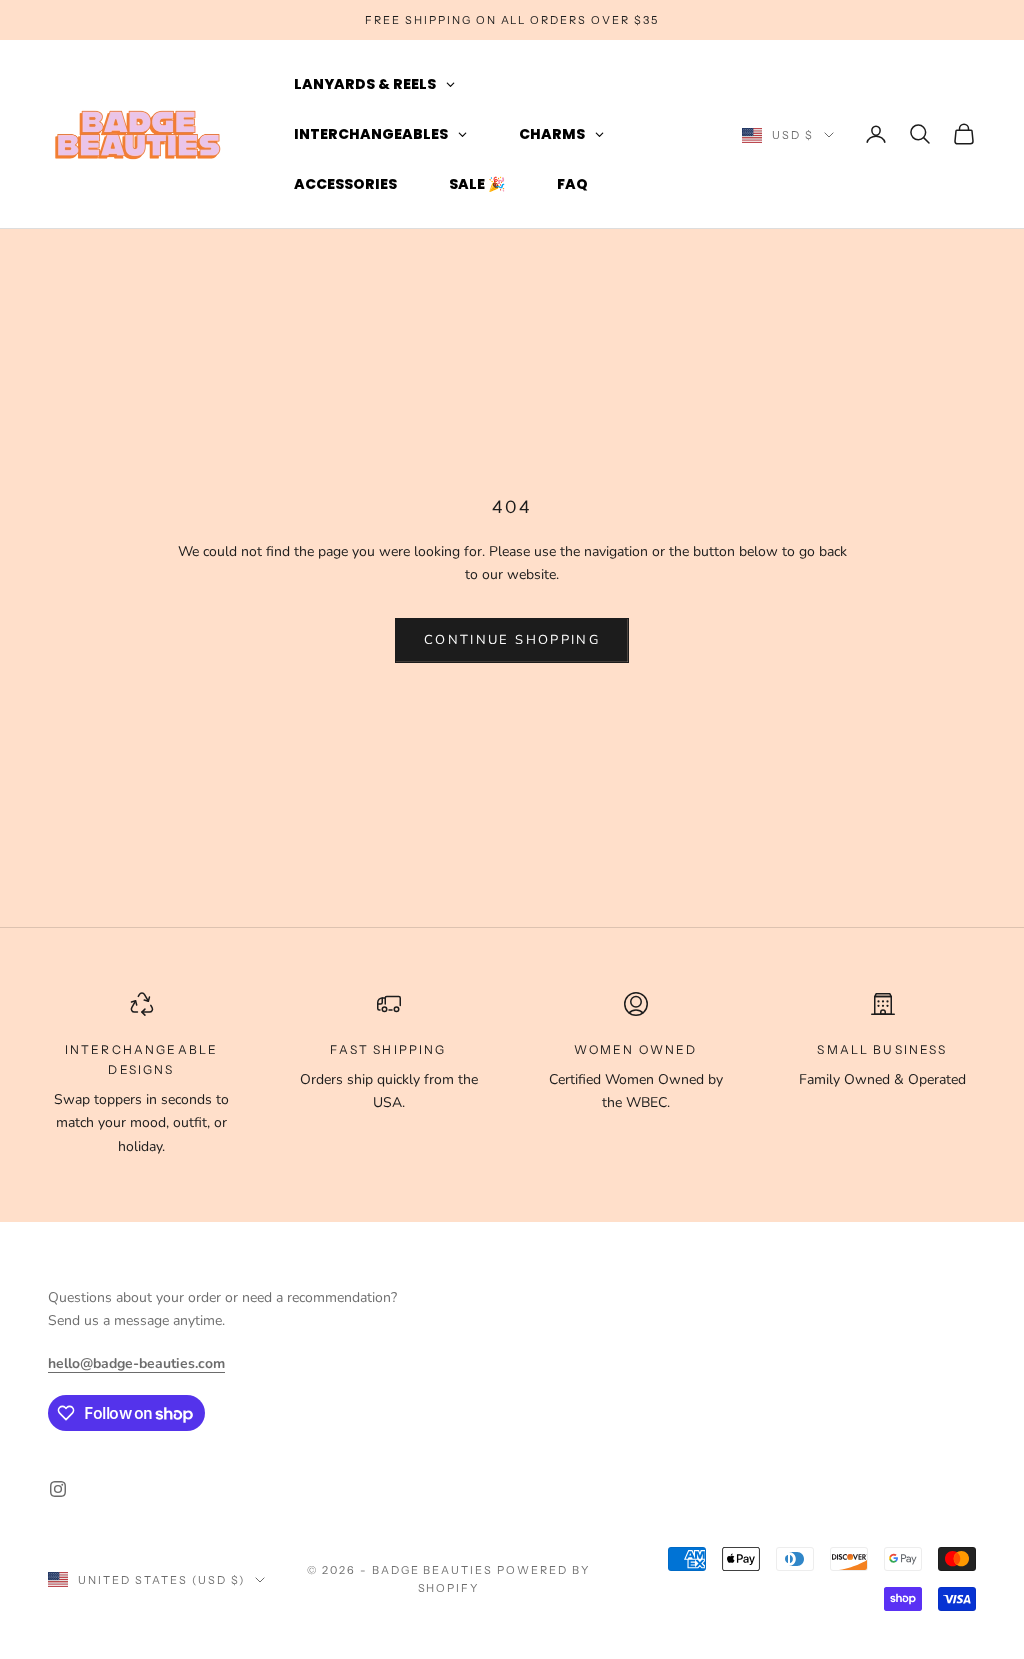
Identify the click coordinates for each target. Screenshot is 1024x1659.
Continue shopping (512, 640)
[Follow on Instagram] (58, 1489)
